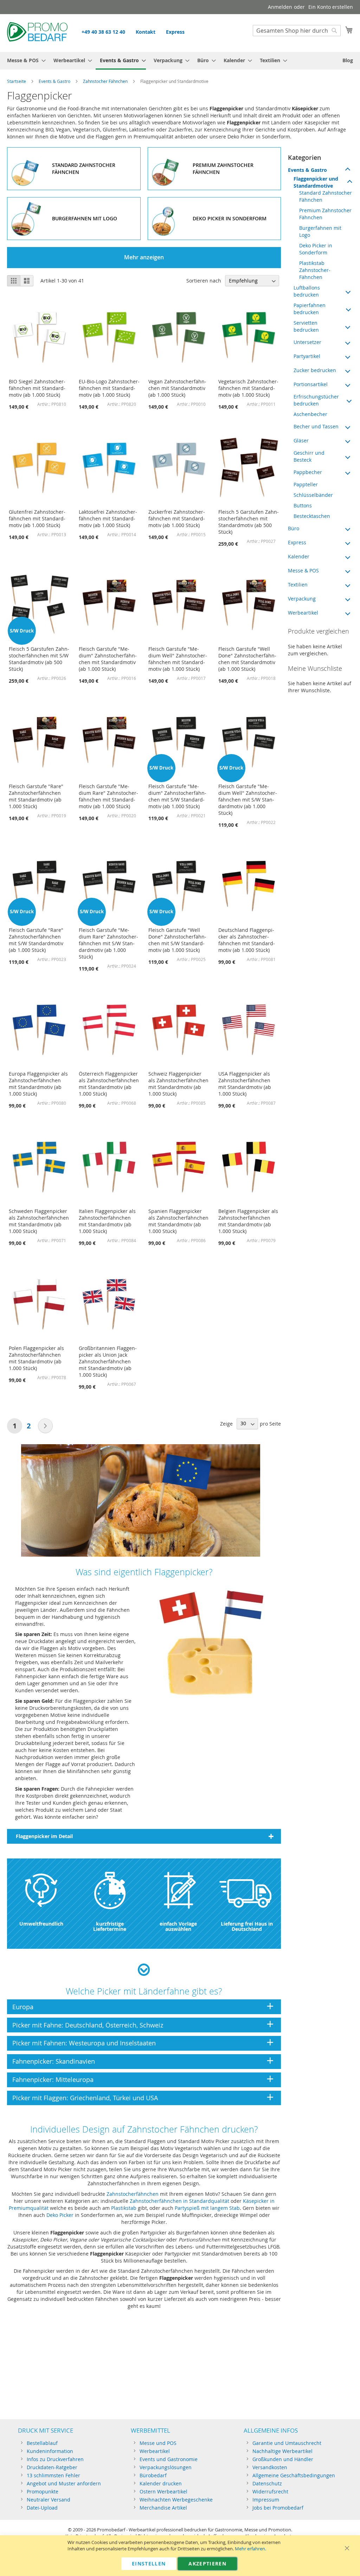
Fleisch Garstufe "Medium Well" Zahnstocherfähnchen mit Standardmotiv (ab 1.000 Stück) (178, 659)
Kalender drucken (161, 2483)
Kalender (299, 556)
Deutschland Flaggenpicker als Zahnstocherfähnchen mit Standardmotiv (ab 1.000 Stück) (247, 940)
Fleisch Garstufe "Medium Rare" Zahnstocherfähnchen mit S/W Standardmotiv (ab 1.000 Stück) (108, 943)
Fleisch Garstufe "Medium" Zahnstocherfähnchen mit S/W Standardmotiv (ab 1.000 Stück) (177, 796)
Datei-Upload (42, 2508)
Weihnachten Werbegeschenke (176, 2500)
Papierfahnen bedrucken (310, 309)
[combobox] (297, 31)
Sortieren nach (204, 281)
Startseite (17, 81)
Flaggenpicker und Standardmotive (316, 182)
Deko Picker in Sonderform (316, 249)
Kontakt (146, 32)
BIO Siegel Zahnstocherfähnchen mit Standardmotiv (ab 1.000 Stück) (37, 388)
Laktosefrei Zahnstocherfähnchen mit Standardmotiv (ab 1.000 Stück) (108, 518)
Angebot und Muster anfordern (64, 2483)
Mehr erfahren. (250, 2549)
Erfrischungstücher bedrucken (316, 400)
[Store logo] (37, 33)
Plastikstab (124, 2208)
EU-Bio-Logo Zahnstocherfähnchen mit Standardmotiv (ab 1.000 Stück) (109, 388)
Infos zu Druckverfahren (55, 2459)
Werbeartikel (303, 613)
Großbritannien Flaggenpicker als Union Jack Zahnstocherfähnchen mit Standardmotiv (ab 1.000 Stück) (108, 1361)
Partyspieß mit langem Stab (207, 2208)
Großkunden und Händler (283, 2459)
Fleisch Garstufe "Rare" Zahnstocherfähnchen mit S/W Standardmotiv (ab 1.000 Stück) (36, 940)
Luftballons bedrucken (307, 291)
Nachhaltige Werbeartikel (282, 2451)
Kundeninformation (50, 2451)
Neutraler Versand (49, 2500)
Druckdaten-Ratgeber (52, 2467)
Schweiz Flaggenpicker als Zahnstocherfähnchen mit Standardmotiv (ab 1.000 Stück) (178, 1084)
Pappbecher (308, 472)
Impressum (266, 2500)
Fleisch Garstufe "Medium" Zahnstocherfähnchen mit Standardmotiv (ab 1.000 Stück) (108, 659)
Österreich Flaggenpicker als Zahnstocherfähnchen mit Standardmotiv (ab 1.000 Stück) (109, 1084)
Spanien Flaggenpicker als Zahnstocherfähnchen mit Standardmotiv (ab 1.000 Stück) (178, 1221)
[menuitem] (24, 60)
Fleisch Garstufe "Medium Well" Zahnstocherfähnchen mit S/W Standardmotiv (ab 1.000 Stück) (248, 800)
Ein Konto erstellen (331, 7)
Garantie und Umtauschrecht (287, 2443)
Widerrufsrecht (270, 2491)
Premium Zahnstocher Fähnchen (325, 214)
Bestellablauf (42, 2443)
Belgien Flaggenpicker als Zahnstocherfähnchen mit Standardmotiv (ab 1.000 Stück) (248, 1221)
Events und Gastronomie (169, 2459)
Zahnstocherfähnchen (133, 2194)
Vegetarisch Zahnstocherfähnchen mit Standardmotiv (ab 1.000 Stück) (248, 388)
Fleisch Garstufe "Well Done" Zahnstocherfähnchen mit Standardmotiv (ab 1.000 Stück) (247, 659)
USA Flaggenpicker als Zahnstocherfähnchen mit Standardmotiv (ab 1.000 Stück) (245, 1084)
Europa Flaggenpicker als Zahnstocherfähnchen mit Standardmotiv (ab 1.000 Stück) (38, 1084)
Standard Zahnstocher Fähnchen (326, 196)
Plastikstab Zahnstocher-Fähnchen (315, 270)
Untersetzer (307, 342)
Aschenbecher (310, 414)
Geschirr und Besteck (309, 456)
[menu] (180, 61)
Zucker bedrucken (315, 370)
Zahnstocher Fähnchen (105, 81)
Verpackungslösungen (166, 2467)
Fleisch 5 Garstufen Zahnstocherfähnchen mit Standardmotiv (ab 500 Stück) (249, 522)
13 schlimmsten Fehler (53, 2475)
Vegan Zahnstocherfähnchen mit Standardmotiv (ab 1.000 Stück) (177, 388)
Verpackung (302, 599)
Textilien (298, 585)
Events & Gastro (54, 81)
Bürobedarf (153, 2475)
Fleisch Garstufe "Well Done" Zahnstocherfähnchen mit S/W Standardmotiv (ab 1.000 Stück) (177, 940)
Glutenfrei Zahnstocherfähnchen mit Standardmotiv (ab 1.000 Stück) (37, 518)
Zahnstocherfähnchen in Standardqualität (179, 2201)
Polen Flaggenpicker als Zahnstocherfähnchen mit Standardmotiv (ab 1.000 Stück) (36, 1358)
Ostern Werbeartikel (163, 2491)
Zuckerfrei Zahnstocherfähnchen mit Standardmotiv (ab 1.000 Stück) (177, 518)
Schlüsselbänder (313, 495)
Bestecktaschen (312, 516)
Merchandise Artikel (163, 2508)
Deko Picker (60, 2215)
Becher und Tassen (316, 426)
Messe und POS (158, 2443)
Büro (294, 528)
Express (175, 32)
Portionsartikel (311, 384)
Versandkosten (270, 2467)
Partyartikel (307, 356)
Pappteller (306, 484)
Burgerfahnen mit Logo (320, 231)
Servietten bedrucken (306, 326)
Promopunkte (43, 2491)
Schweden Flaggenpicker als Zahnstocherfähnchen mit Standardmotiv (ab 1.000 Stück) (39, 1221)
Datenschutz (267, 2483)
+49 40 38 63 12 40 (103, 32)
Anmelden (280, 7)
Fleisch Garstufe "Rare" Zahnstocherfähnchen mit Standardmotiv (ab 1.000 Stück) (36, 796)
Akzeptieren (207, 2564)
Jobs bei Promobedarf (278, 2508)
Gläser (301, 440)
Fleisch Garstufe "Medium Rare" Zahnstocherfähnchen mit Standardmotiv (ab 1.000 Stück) (108, 796)
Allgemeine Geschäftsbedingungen (294, 2475)
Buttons (303, 505)
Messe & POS (303, 570)
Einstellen (149, 2564)
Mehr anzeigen (144, 257)
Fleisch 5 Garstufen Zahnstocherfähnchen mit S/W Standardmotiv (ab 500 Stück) (39, 659)
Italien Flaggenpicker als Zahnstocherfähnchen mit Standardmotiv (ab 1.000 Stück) (107, 1221)
